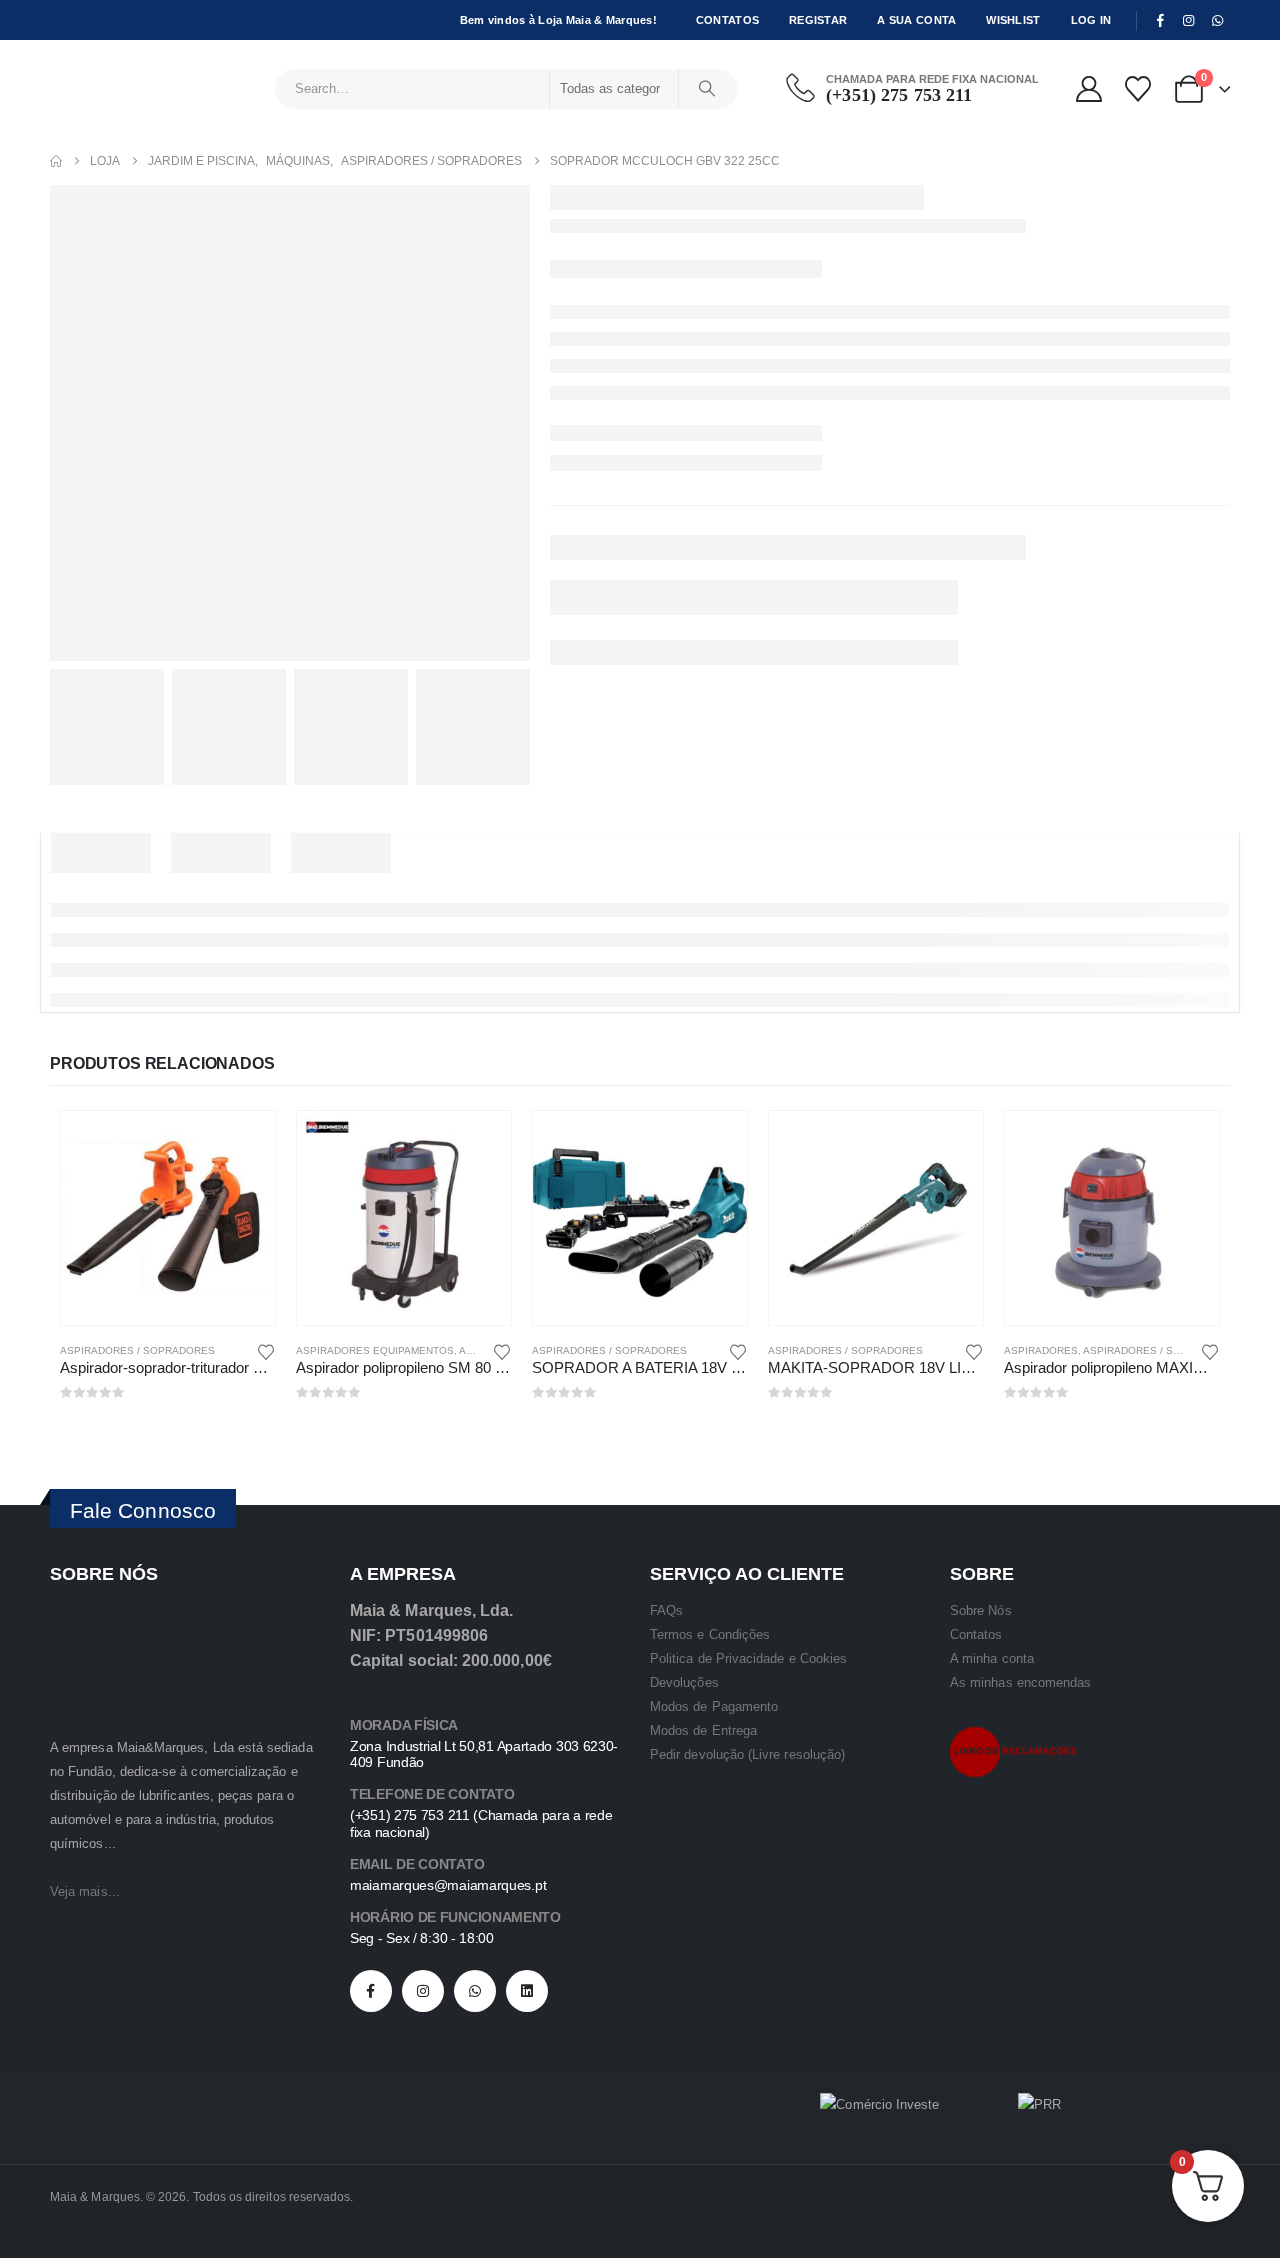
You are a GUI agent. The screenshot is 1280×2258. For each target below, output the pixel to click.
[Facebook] (1160, 21)
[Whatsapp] (475, 1991)
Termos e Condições (710, 1634)
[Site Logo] (105, 88)
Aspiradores (1041, 1350)
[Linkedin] (527, 1991)
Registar (818, 20)
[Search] (707, 89)
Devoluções (684, 1682)
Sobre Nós (981, 1610)
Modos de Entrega (703, 1730)
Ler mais (242, 1144)
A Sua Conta (916, 20)
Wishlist (1013, 20)
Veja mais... (85, 1891)
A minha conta (992, 1658)
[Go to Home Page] (56, 161)
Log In (1091, 20)
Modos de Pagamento (714, 1706)
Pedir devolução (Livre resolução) (747, 1754)
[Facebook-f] (371, 1991)
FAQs (666, 1610)
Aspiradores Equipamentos (375, 1350)
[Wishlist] (1137, 89)
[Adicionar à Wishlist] (266, 1350)
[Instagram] (1189, 21)
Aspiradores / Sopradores (137, 1350)
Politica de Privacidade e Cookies (748, 1658)
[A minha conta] (1088, 89)
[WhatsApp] (1217, 21)
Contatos (727, 20)
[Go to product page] (168, 1218)
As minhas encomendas (1020, 1682)
